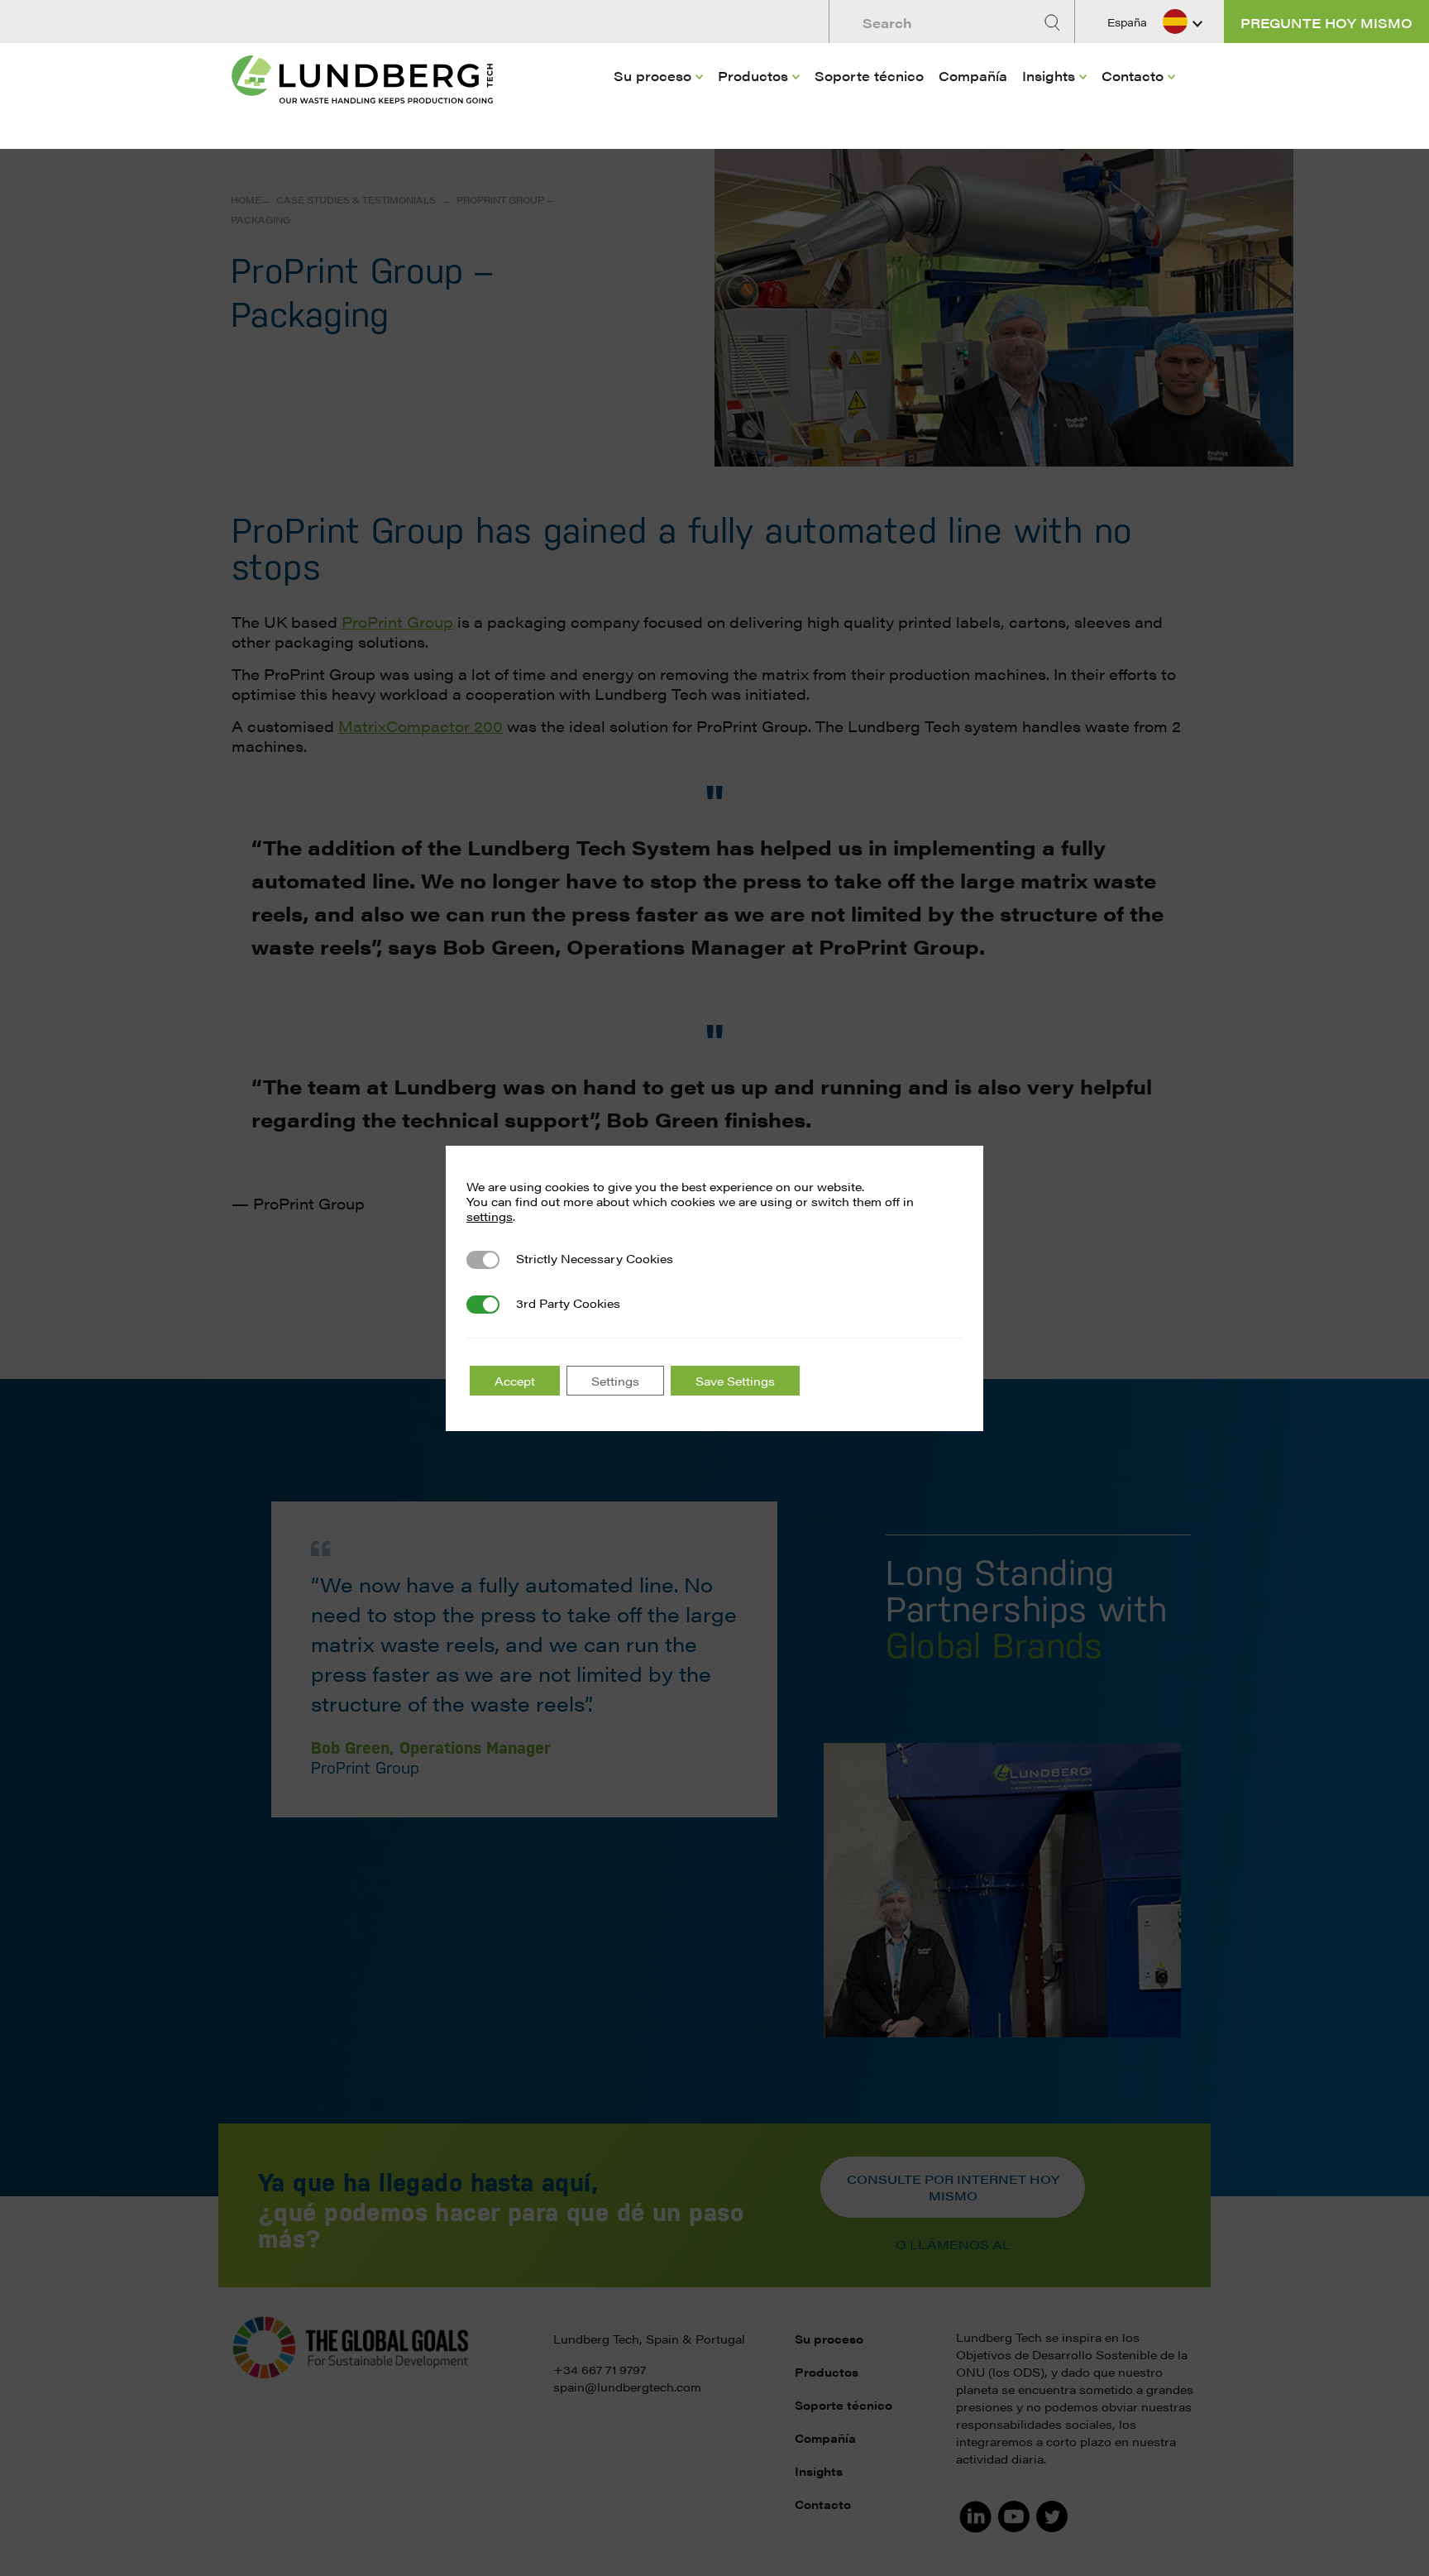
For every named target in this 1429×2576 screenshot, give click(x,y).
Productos (753, 76)
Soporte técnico (869, 76)
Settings (615, 1381)
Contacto (1133, 76)
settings (490, 1216)
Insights (1049, 76)
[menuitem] (658, 100)
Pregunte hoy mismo (1326, 23)
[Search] (1054, 23)
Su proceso (652, 76)
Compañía (973, 76)
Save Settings (735, 1381)
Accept (515, 1381)
